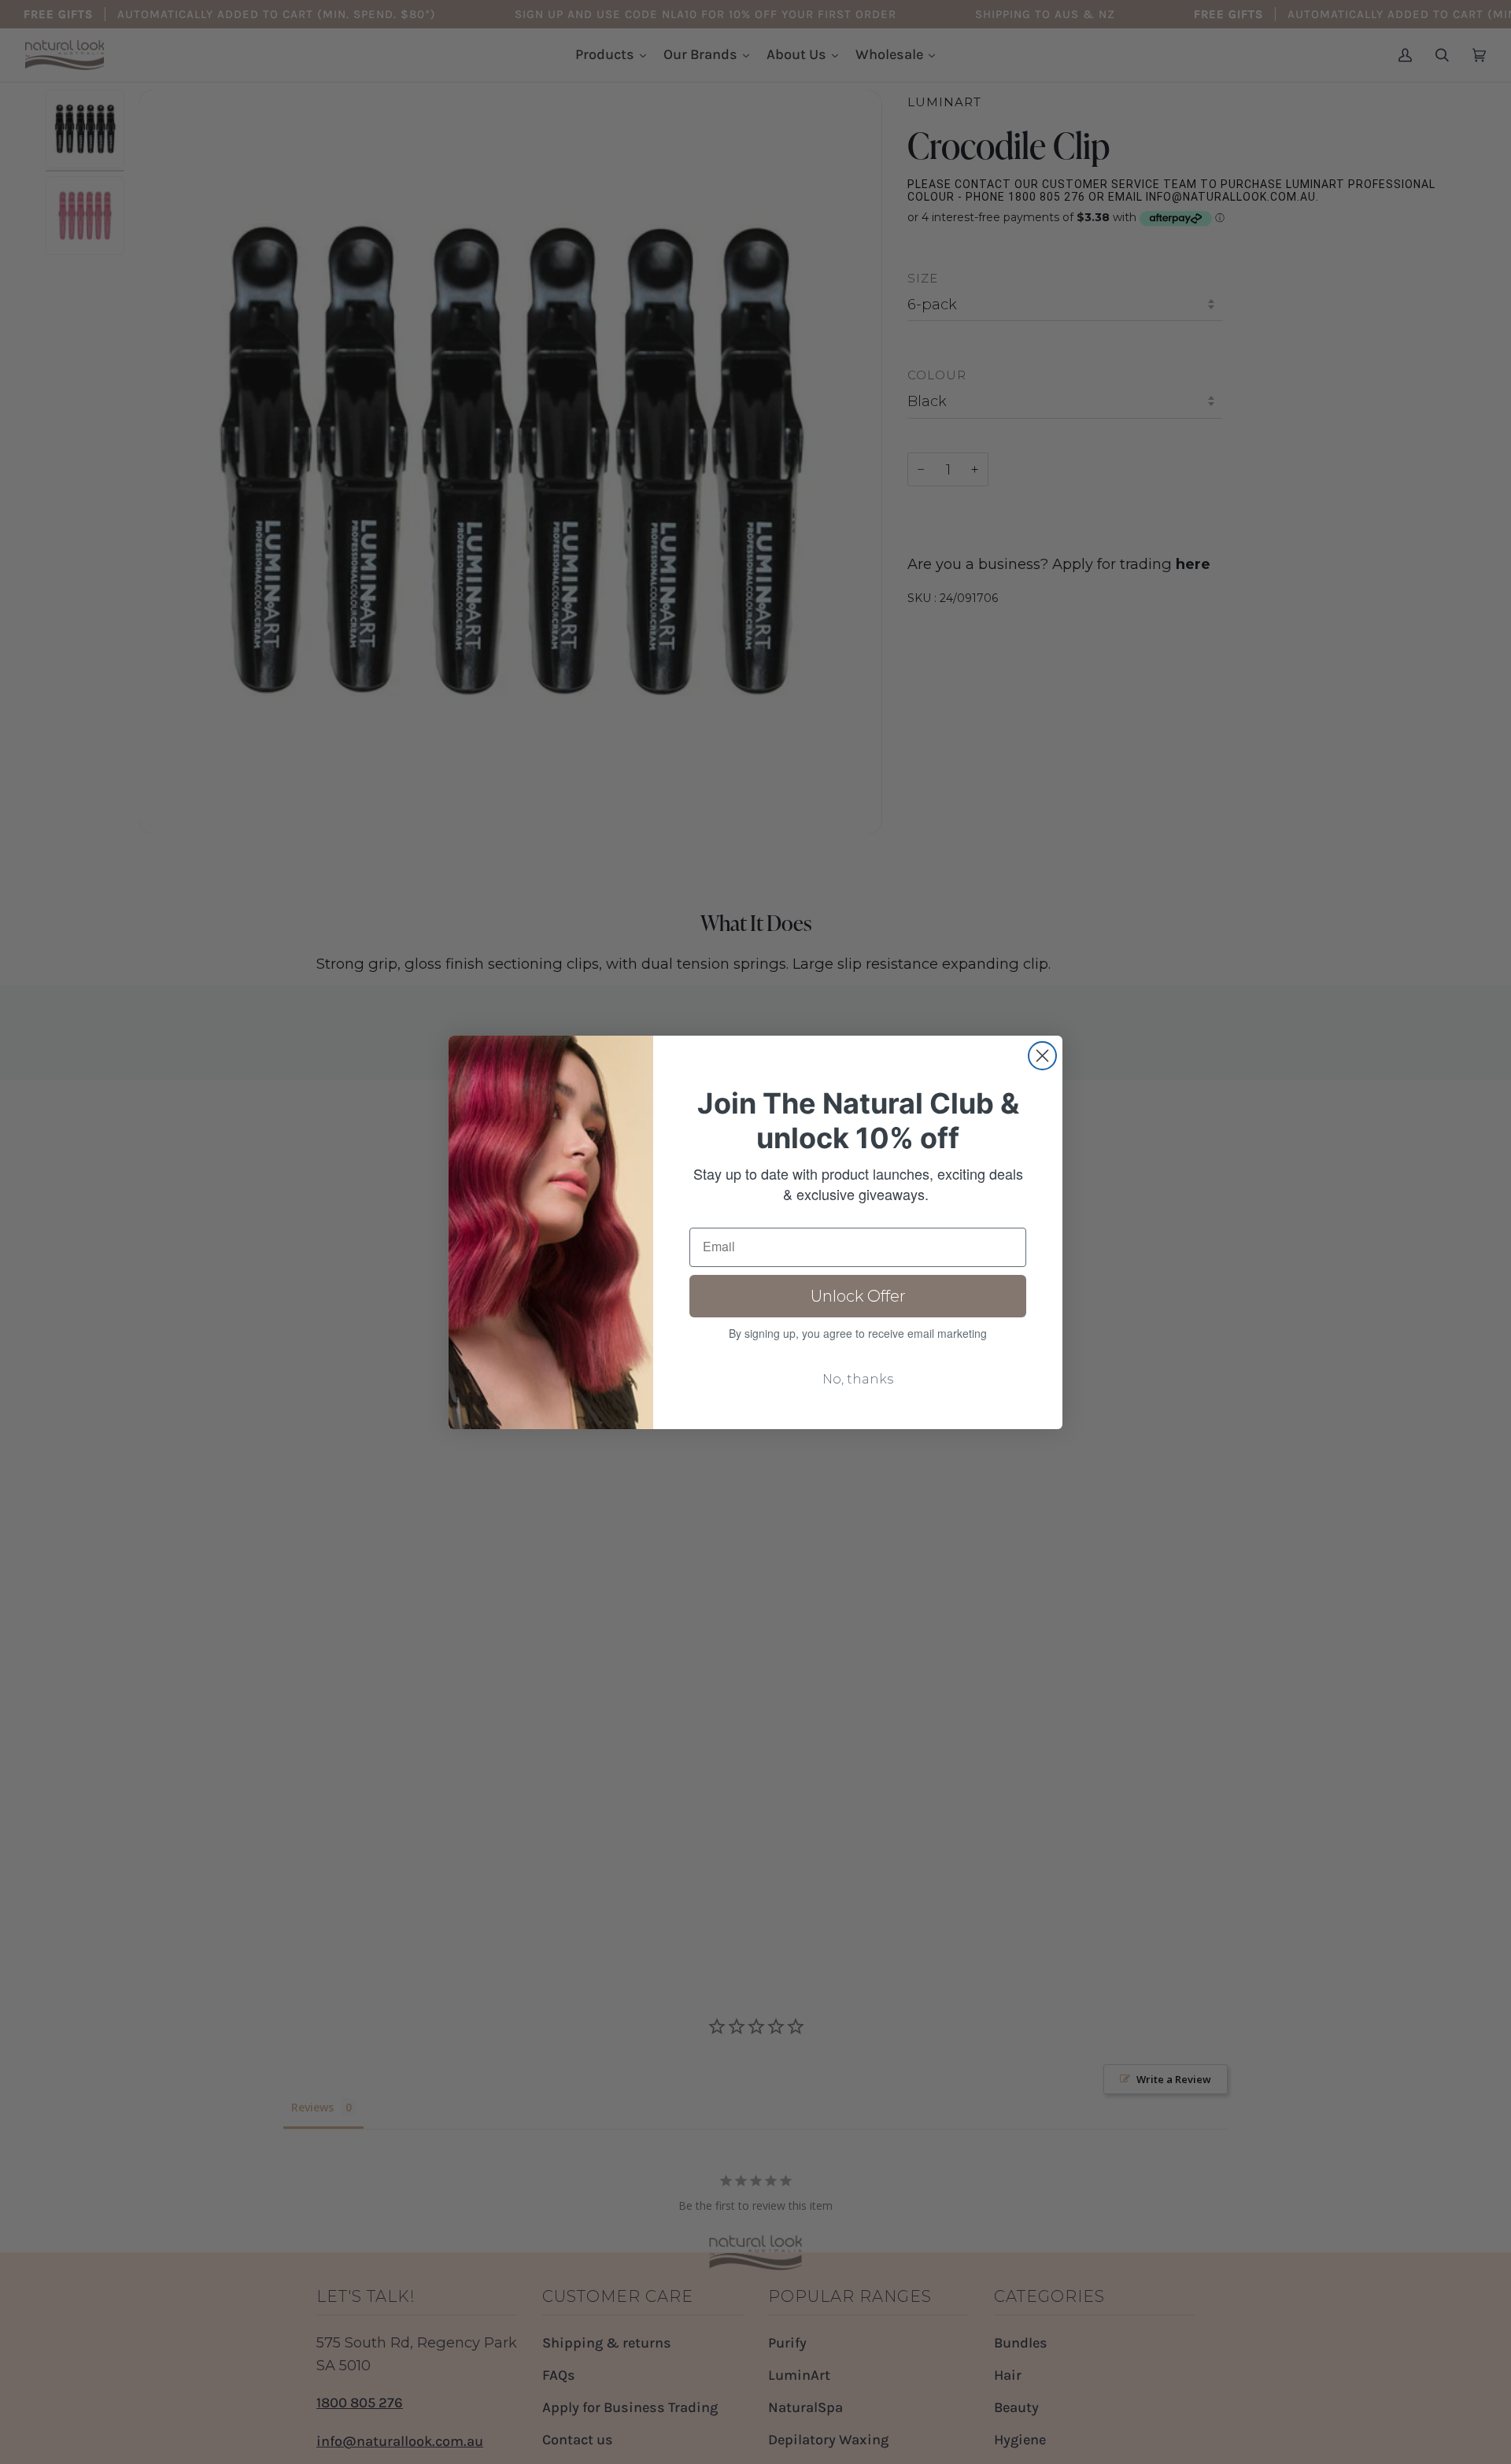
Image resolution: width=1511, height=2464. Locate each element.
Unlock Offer (858, 1296)
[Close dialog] (1042, 1056)
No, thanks (858, 1379)
